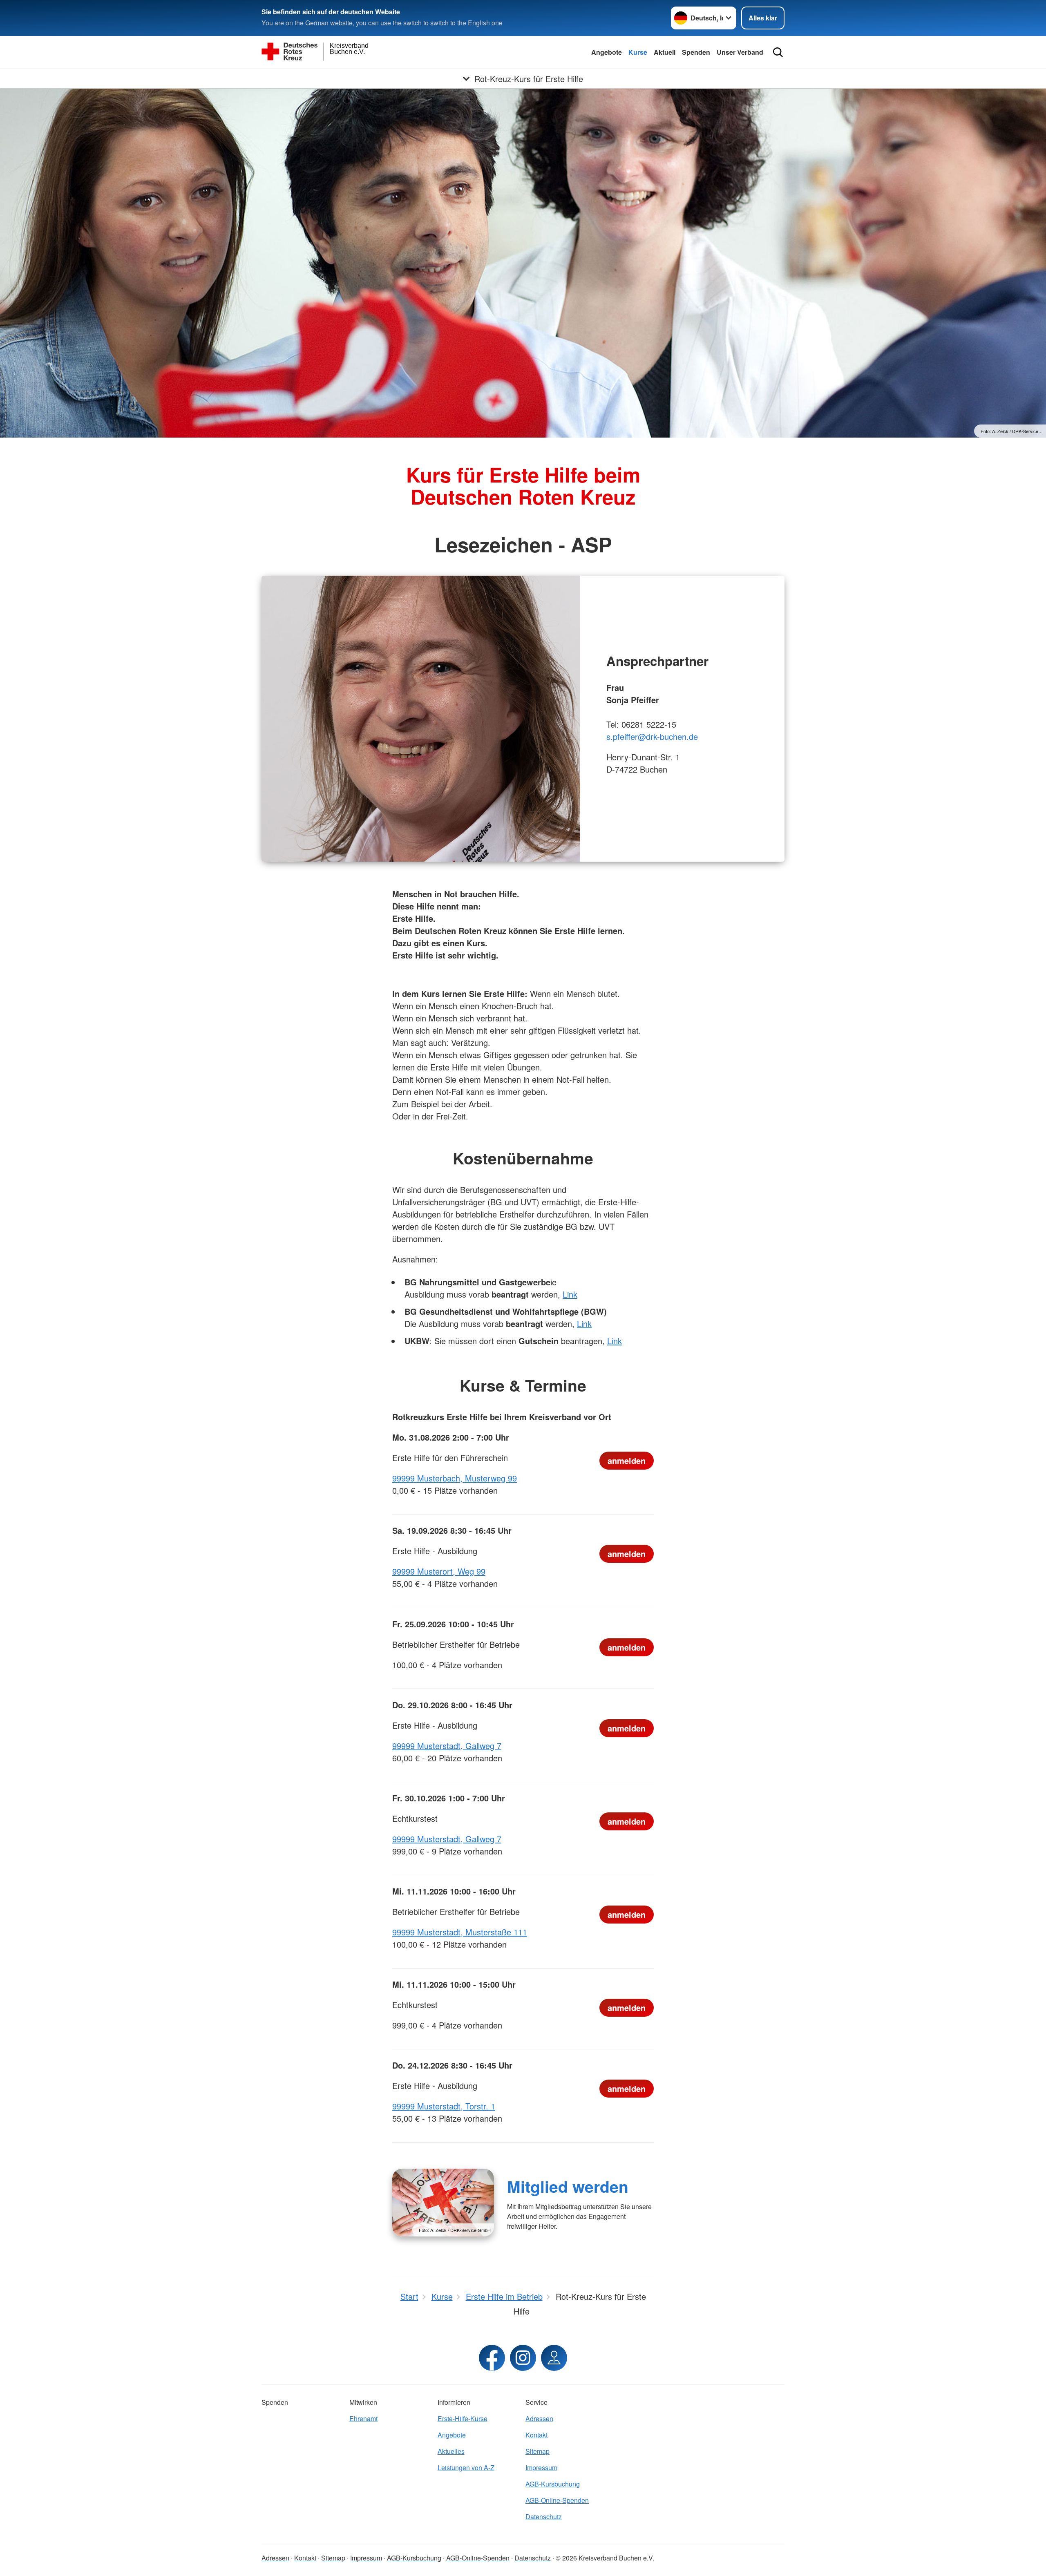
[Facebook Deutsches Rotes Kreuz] (492, 2358)
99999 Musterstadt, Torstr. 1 (444, 2106)
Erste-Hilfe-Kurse (463, 2418)
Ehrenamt (363, 2418)
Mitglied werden (568, 2186)
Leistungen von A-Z (466, 2468)
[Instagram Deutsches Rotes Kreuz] (523, 2358)
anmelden (627, 1460)
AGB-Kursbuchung (553, 2484)
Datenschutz (544, 2517)
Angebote (607, 52)
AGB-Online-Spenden (557, 2500)
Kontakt (536, 2435)
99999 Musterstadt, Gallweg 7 (447, 1746)
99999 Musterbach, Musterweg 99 (455, 1478)
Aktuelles (451, 2451)
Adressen (539, 2418)
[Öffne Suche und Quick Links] (778, 52)
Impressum (541, 2468)
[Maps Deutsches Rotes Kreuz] (554, 2358)
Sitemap (538, 2451)
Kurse (638, 52)
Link (570, 1294)
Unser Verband (740, 52)
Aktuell (665, 52)
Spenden (696, 52)
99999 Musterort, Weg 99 (439, 1571)
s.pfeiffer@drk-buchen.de (652, 736)
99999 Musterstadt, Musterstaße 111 (460, 1932)
